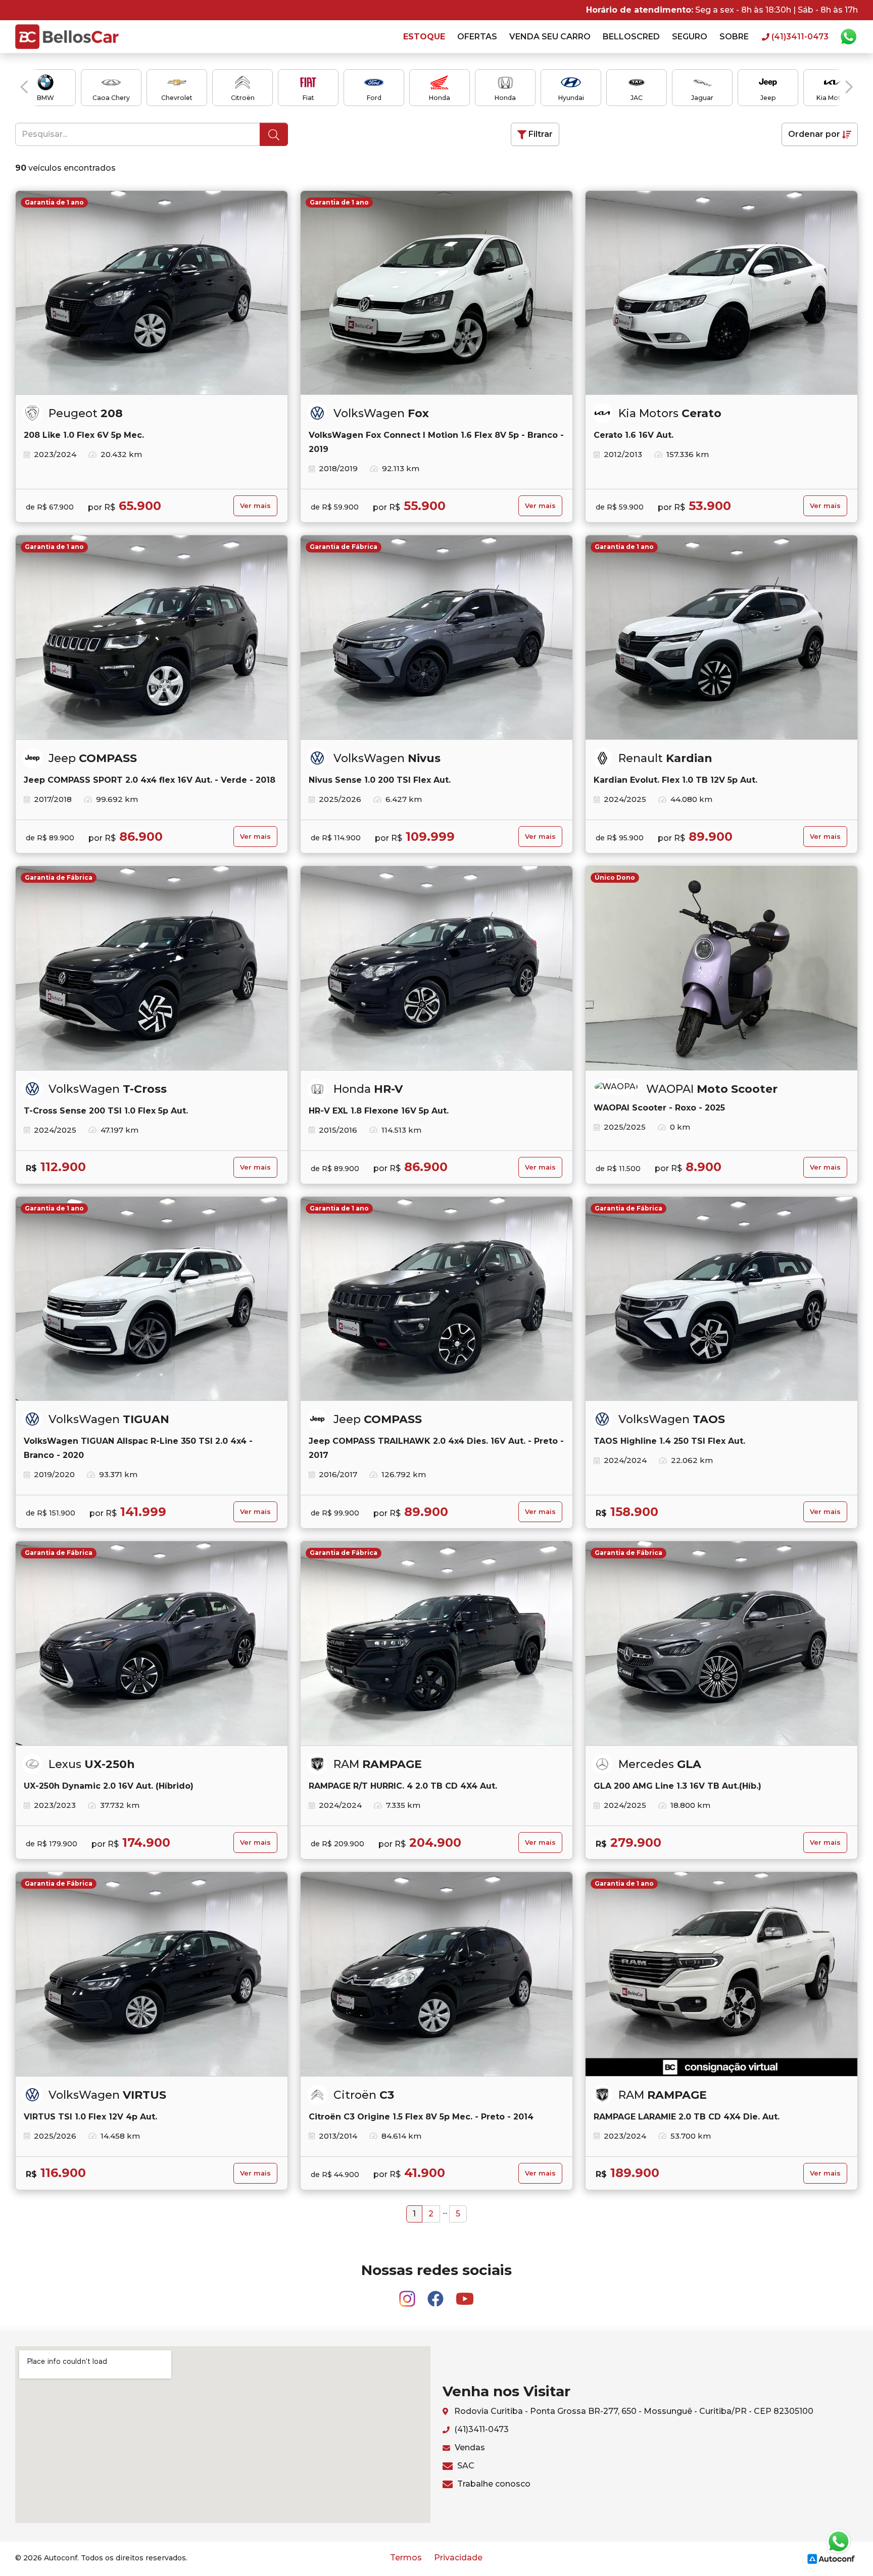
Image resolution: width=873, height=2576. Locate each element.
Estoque (424, 37)
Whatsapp (848, 37)
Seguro (690, 37)
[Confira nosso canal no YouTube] (465, 2294)
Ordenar (814, 134)
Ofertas (477, 37)
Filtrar (540, 134)
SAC (465, 2466)
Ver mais (255, 506)
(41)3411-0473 (480, 2429)
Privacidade (458, 2558)
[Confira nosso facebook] (437, 2294)
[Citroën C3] (437, 1974)
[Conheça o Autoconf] (831, 2559)
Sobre (734, 37)
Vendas (469, 2447)
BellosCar (67, 37)
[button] (24, 87)
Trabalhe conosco (493, 2484)
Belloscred (631, 37)
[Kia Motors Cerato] (721, 293)
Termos (406, 2558)
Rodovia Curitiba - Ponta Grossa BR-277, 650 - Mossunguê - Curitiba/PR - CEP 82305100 (633, 2411)
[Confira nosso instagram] (408, 2294)
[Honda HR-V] (437, 968)
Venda (550, 37)
